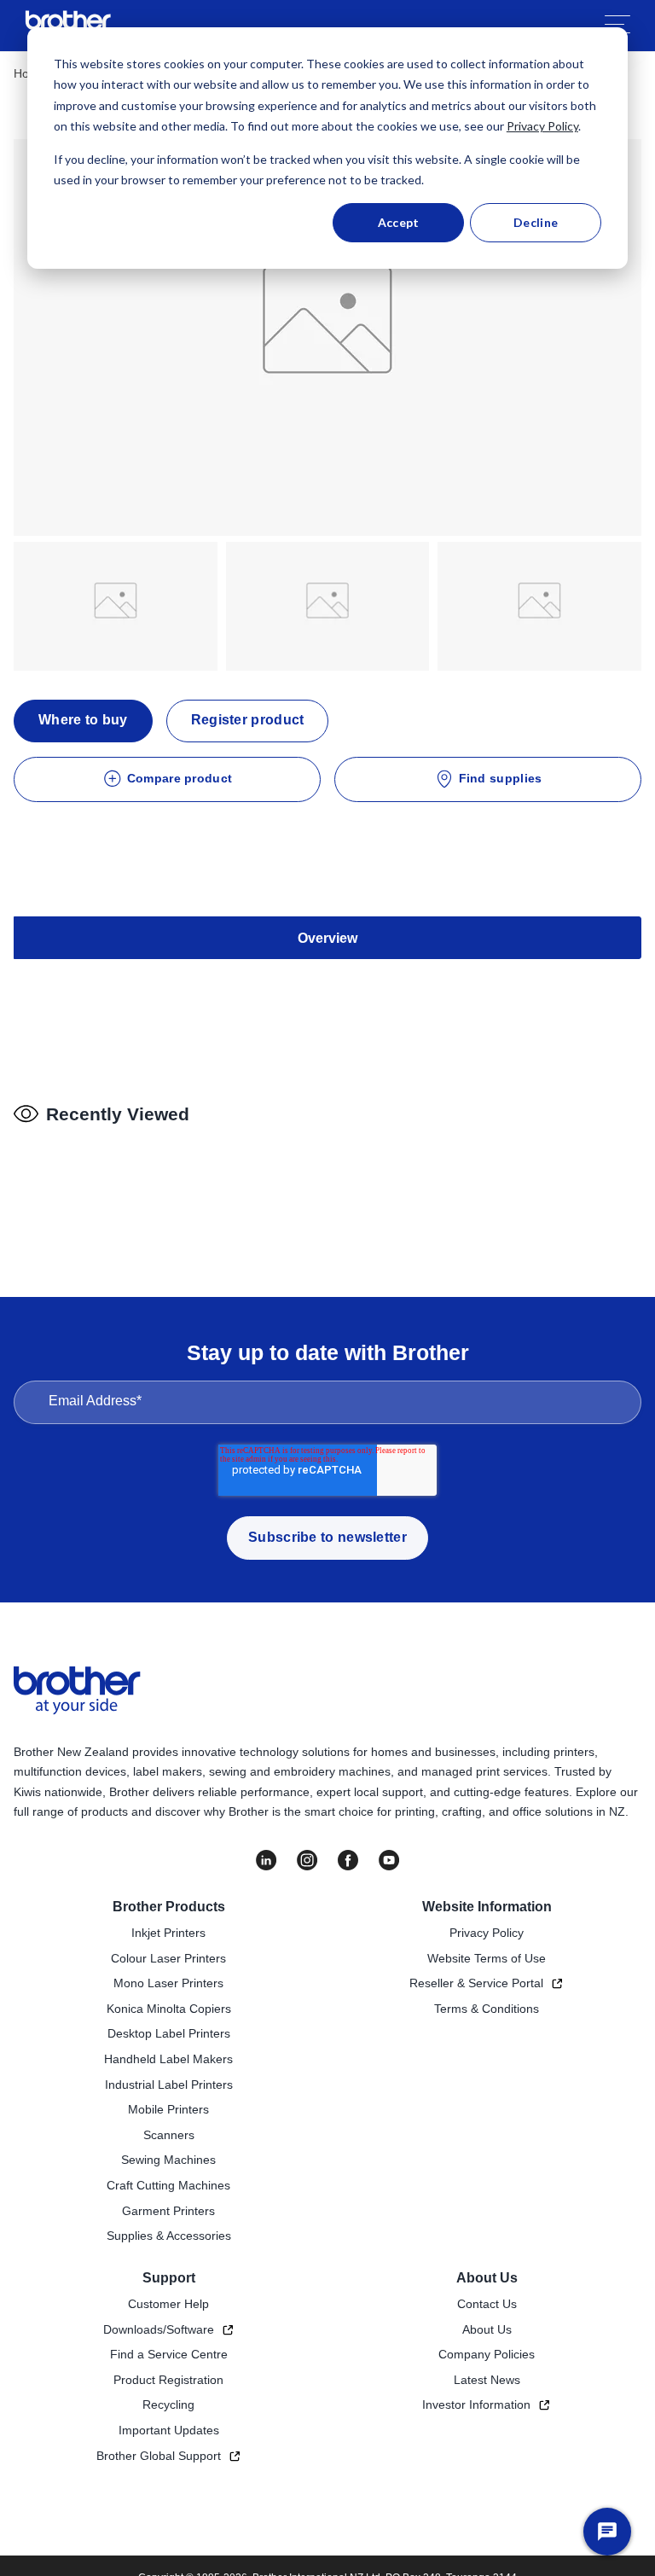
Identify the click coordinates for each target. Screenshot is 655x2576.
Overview (327, 938)
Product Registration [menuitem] (168, 2380)
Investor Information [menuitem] (476, 2404)
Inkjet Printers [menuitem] (168, 1933)
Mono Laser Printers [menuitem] (168, 1983)
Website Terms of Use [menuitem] (487, 1958)
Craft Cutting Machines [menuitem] (168, 2185)
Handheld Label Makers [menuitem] (168, 2059)
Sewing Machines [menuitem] (168, 2160)
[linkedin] (266, 1860)
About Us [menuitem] (487, 2278)
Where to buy (83, 720)
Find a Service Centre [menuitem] (169, 2354)
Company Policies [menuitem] (487, 2354)
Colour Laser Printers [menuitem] (168, 1958)
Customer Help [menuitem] (168, 2304)
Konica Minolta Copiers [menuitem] (169, 2009)
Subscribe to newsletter (327, 1537)
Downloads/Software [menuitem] (159, 2329)
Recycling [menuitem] (168, 2404)
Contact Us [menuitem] (487, 2304)
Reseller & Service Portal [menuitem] (476, 1983)
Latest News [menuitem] (487, 2380)
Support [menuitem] (169, 2278)
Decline (536, 222)
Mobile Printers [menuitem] (168, 2109)
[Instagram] (307, 1860)
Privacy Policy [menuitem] (487, 1933)
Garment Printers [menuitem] (168, 2211)
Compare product (180, 778)
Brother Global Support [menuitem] (159, 2456)
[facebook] (348, 1860)
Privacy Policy (542, 126)
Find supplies (501, 778)
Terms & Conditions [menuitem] (487, 2009)
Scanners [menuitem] (169, 2135)
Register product (248, 720)
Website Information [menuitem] (487, 1907)
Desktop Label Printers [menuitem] (169, 2033)
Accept (399, 222)
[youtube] (389, 1860)
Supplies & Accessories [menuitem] (169, 2236)
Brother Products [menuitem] (169, 1907)
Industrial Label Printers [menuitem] (169, 2085)
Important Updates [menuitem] (169, 2430)
